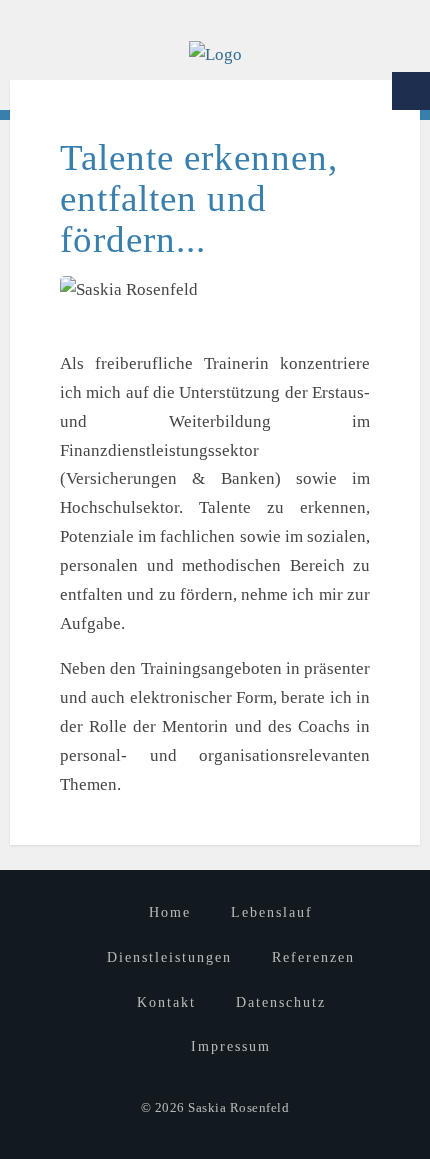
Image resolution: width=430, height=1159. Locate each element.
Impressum (231, 1046)
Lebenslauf (272, 912)
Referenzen (313, 957)
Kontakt (166, 1002)
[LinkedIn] (411, 91)
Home (170, 912)
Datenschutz (281, 1002)
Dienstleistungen (169, 957)
